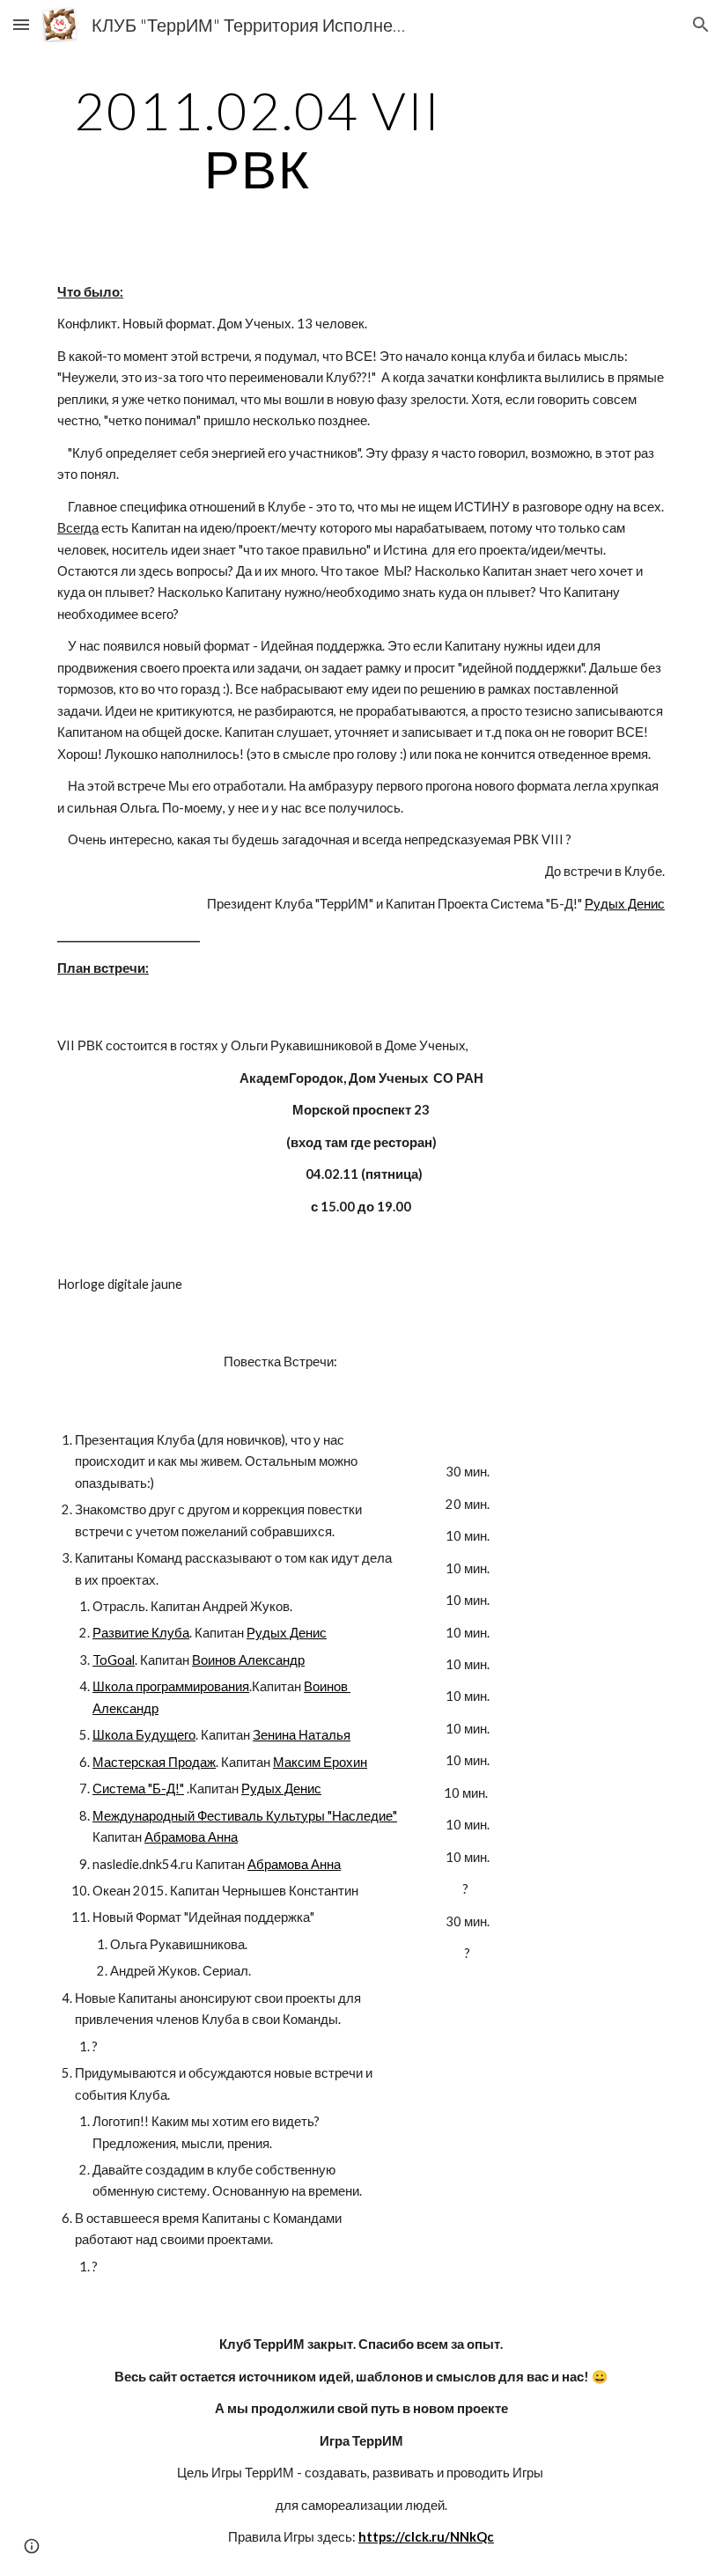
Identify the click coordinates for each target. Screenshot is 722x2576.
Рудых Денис (625, 904)
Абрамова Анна (191, 1837)
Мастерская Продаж (154, 1762)
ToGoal (114, 1660)
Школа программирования (171, 1686)
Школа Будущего (144, 1735)
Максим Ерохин (320, 1762)
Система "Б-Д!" (138, 1788)
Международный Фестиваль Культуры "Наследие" (245, 1816)
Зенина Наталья (302, 1735)
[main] (258, 139)
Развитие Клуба (141, 1633)
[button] (21, 24)
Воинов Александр (248, 1660)
